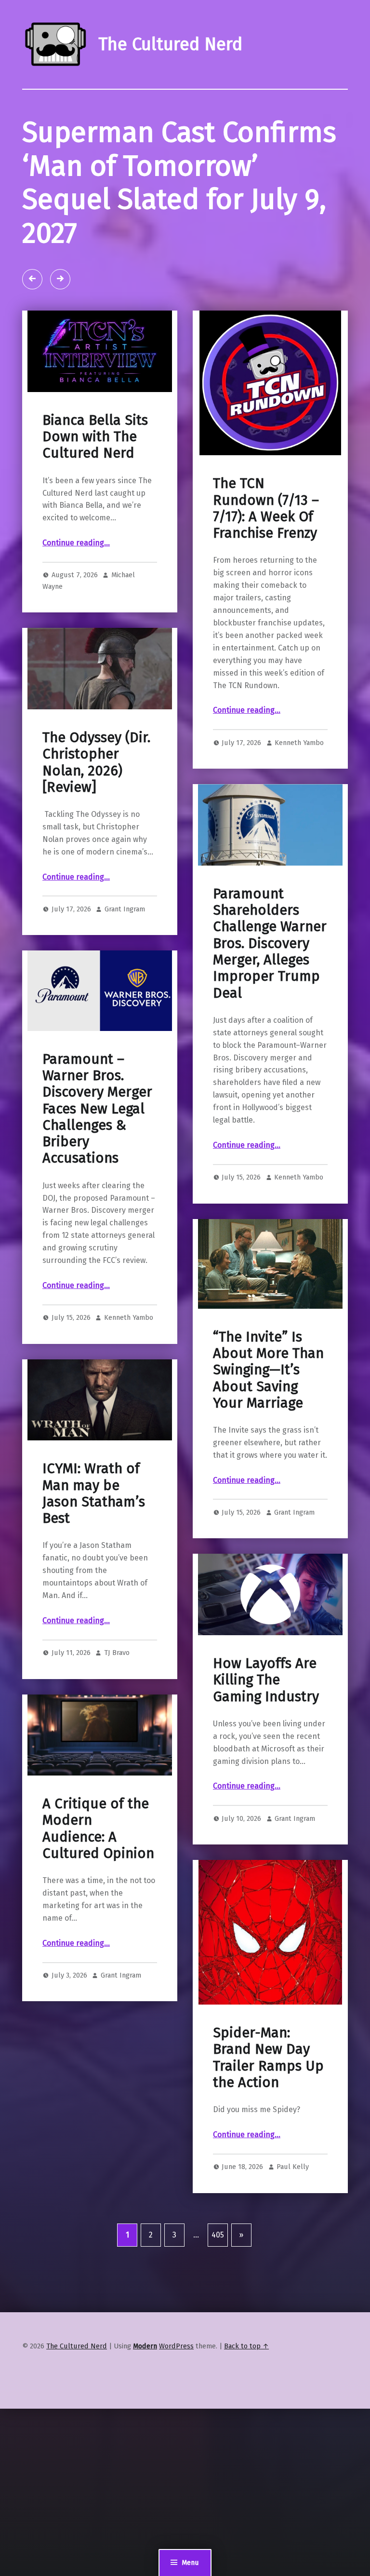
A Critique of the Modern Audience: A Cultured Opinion (98, 1829)
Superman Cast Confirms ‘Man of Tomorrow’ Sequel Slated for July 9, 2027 (179, 183)
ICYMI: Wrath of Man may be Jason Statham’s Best (94, 1493)
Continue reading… (76, 543)
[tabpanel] (185, 200)
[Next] (60, 279)
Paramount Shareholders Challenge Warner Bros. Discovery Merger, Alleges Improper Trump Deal (270, 943)
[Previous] (32, 279)
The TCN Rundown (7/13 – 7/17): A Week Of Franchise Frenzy (266, 508)
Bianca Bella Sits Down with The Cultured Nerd (95, 437)
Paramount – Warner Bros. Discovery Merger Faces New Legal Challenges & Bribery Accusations (97, 1109)
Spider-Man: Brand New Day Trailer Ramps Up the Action (268, 2058)
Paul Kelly (293, 2167)
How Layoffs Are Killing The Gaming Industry (266, 1680)
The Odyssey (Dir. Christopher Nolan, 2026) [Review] (96, 762)
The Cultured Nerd (77, 2346)
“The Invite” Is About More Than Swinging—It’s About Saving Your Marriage (268, 1370)
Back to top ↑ (246, 2346)
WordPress (176, 2346)
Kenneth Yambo (299, 743)
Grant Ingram (125, 909)
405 (218, 2235)
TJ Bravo (117, 1653)
